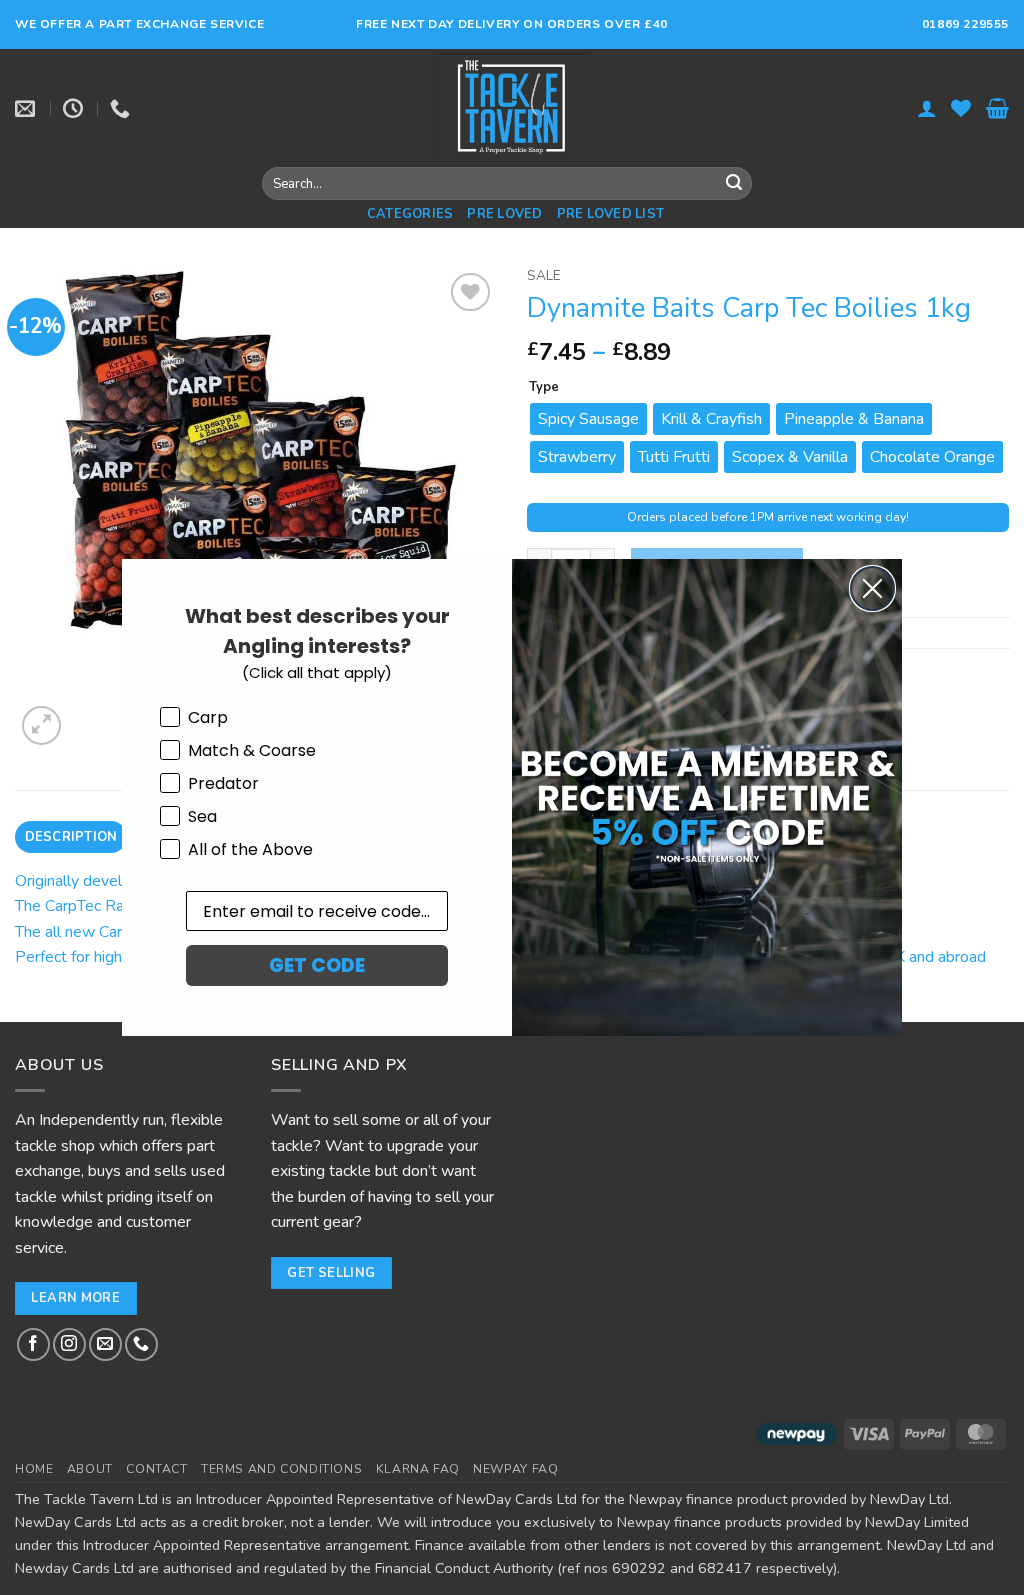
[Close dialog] (872, 588)
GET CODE (317, 965)
